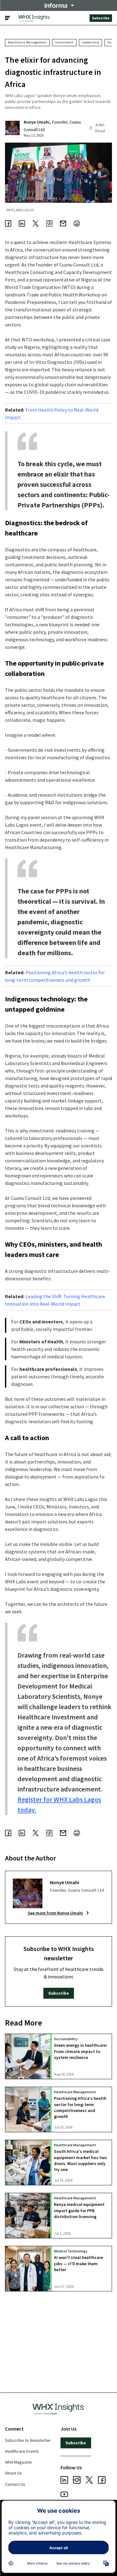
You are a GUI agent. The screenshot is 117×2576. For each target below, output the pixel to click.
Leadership (90, 42)
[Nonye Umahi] (12, 128)
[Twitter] (36, 224)
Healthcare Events (22, 2451)
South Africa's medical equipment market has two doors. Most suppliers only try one (80, 2160)
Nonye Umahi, (37, 122)
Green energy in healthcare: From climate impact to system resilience (81, 2051)
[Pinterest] (49, 224)
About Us (13, 2473)
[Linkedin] (22, 224)
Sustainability (66, 2039)
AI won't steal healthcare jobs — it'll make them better (78, 2263)
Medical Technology (71, 2251)
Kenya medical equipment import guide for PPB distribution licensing (79, 2210)
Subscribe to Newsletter (28, 2440)
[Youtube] (64, 2495)
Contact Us (15, 2484)
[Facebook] (8, 224)
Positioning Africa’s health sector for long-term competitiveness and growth (80, 2107)
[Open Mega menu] (7, 18)
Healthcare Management (27, 42)
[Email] (63, 224)
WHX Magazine (18, 2462)
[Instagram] (77, 2481)
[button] (59, 5)
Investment (64, 42)
